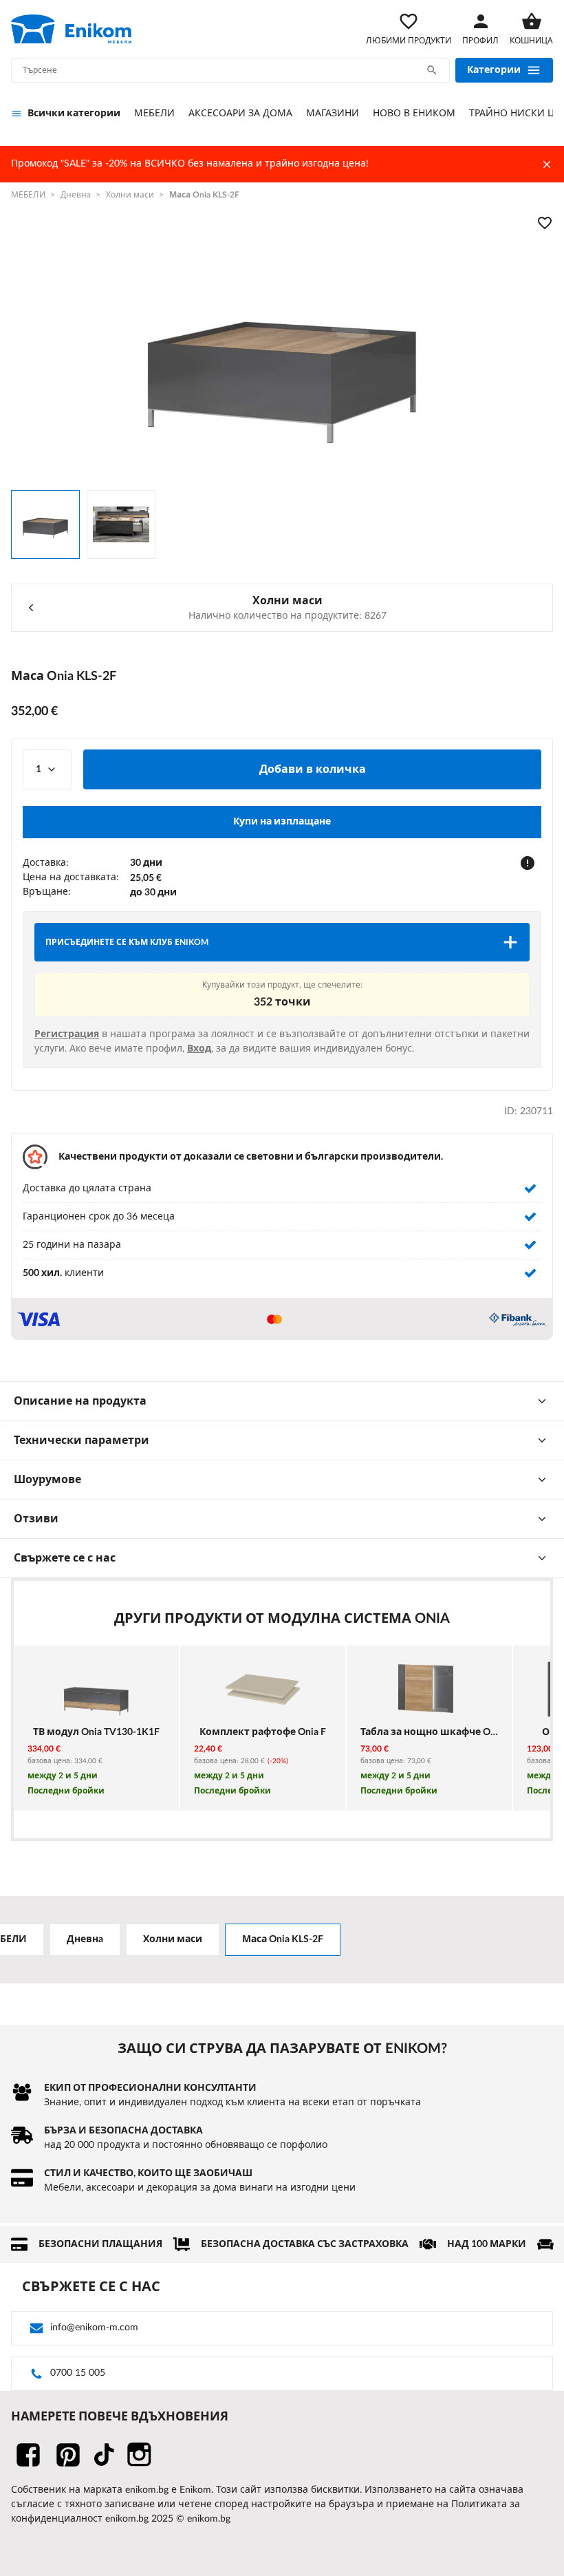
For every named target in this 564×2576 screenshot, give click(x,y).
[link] (71, 29)
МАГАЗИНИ (333, 114)
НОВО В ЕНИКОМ (414, 114)
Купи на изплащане (282, 822)
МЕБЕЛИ (154, 114)
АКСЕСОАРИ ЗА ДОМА (240, 114)
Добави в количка (313, 769)
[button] (528, 863)
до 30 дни (153, 893)
